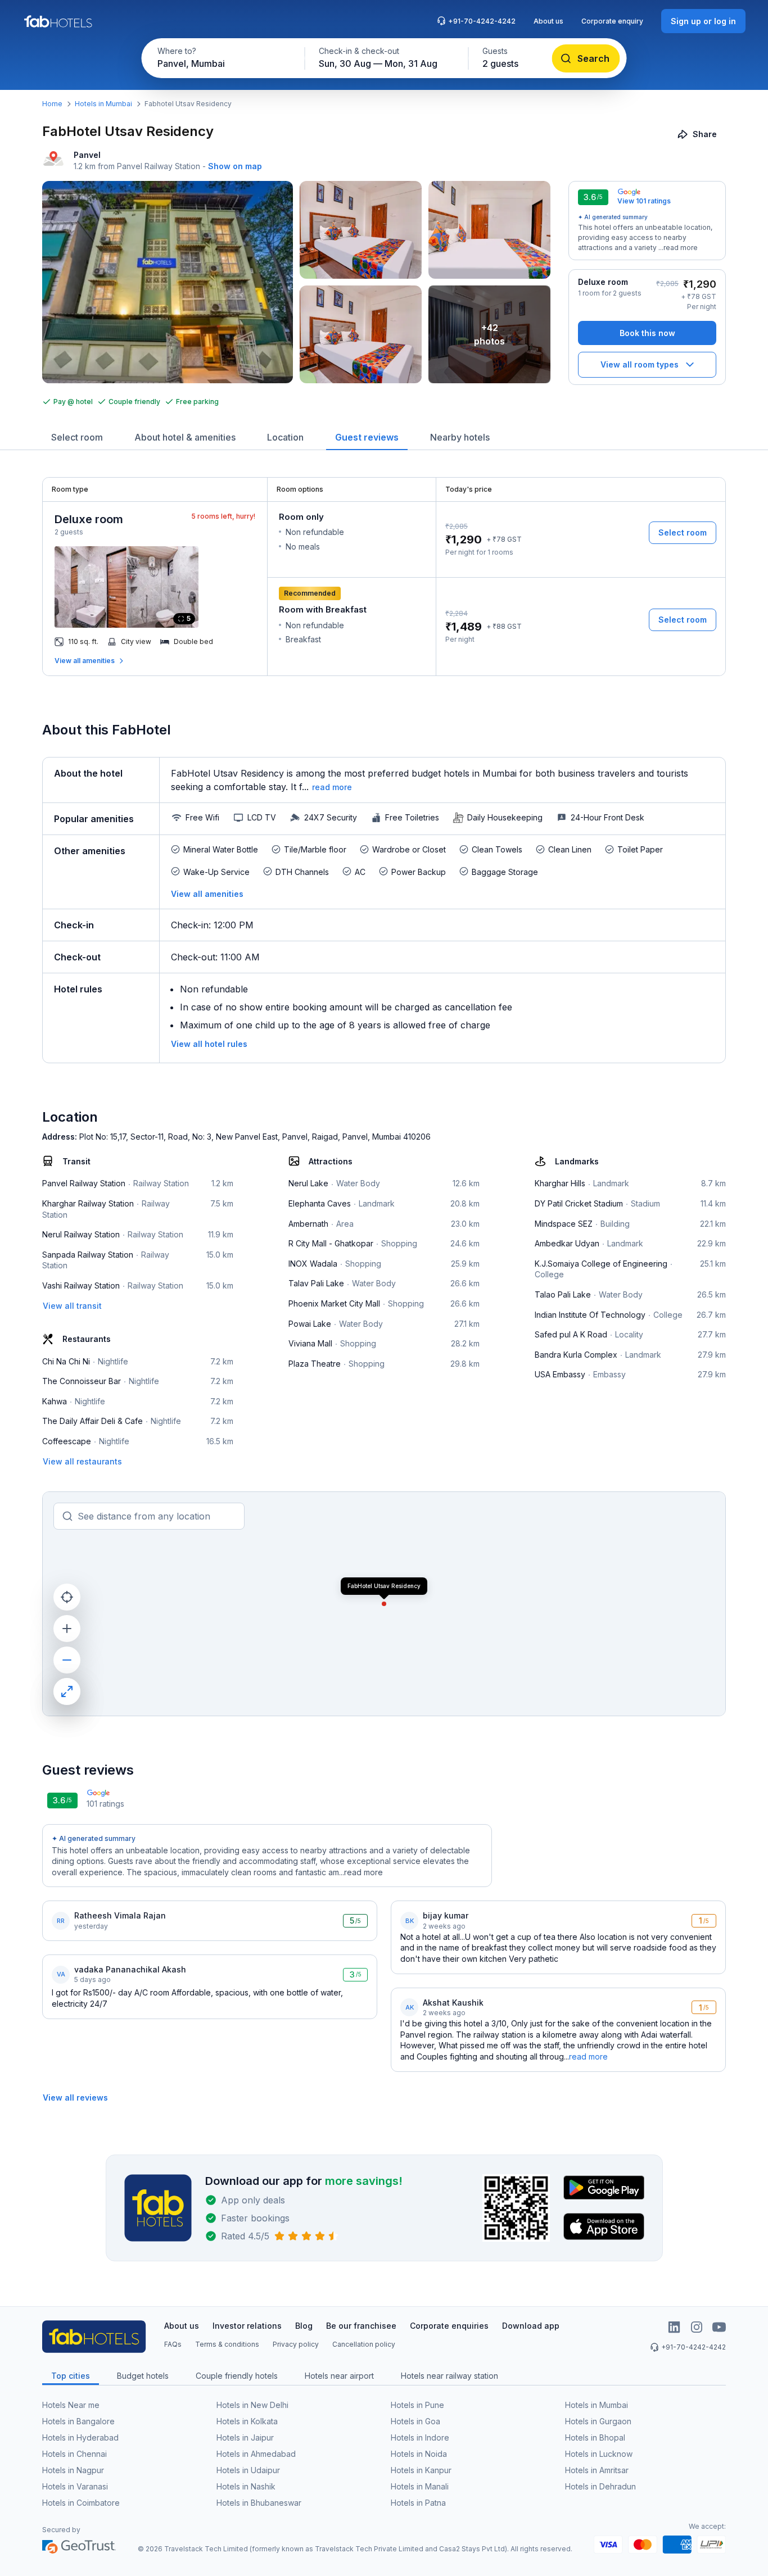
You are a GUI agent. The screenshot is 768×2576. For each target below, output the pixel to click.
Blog (304, 2326)
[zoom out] (67, 1660)
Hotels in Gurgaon (598, 2421)
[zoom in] (67, 1629)
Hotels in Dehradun (600, 2486)
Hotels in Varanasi (75, 2486)
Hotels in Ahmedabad (256, 2454)
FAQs (173, 2344)
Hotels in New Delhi (252, 2405)
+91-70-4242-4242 (482, 21)
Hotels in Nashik (246, 2486)
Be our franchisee (361, 2326)
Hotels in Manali (420, 2486)
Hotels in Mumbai (103, 104)
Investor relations (247, 2326)
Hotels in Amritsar (597, 2470)
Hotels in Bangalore (78, 2421)
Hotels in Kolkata (247, 2421)
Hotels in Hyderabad (80, 2437)
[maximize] (67, 1691)
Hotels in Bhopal (595, 2437)
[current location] (67, 1597)
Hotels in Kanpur (421, 2470)
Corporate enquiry (612, 21)
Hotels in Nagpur (73, 2470)
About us (548, 21)
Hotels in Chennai (74, 2454)
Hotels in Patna (418, 2503)
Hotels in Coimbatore (81, 2503)
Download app (531, 2326)
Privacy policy (296, 2344)
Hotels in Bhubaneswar (259, 2503)
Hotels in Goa (415, 2421)
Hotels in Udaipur (248, 2470)
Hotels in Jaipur (245, 2437)
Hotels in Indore (420, 2437)
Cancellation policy (364, 2344)
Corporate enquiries (449, 2326)
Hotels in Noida (419, 2454)
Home (52, 104)
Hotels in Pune (417, 2405)
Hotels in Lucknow (599, 2454)
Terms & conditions (227, 2344)
